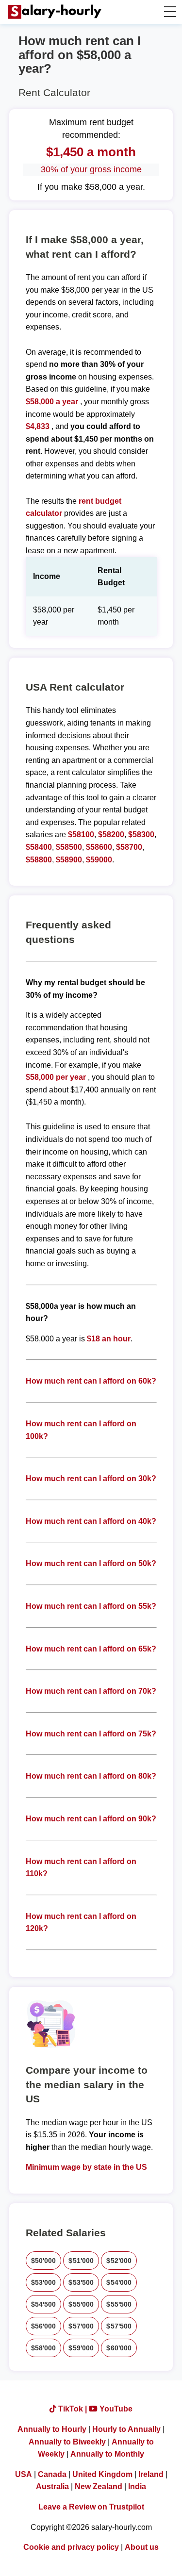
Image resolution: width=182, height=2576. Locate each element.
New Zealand (99, 2486)
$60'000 (119, 2348)
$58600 (99, 847)
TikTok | (73, 2409)
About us (142, 2547)
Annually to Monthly (107, 2454)
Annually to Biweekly (67, 2442)
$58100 (81, 834)
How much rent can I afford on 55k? (91, 1606)
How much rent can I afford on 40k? (91, 1521)
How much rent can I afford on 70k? (91, 1691)
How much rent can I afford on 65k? (91, 1649)
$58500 (69, 847)
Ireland (151, 2474)
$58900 (69, 860)
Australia (52, 2486)
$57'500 (119, 2326)
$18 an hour (109, 1339)
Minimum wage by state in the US (86, 2167)
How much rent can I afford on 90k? (91, 1819)
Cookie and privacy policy (71, 2547)
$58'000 (44, 2348)
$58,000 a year (53, 402)
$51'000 (81, 2261)
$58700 (129, 847)
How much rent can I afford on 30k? (91, 1478)
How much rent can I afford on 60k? (91, 1381)
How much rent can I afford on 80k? (91, 1776)
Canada (52, 2474)
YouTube (115, 2409)
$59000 (99, 860)
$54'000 (119, 2282)
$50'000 (44, 2261)
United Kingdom (102, 2474)
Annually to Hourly (52, 2429)
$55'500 (119, 2304)
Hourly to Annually (126, 2429)
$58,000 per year (56, 1077)
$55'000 (81, 2304)
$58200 (111, 834)
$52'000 (119, 2261)
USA (24, 2474)
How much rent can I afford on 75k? (91, 1734)
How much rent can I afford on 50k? (91, 1563)
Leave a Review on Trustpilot (91, 2507)
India (137, 2486)
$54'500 (44, 2304)
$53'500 (81, 2282)
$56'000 (44, 2326)
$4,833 (38, 426)
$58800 (39, 860)
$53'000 (44, 2282)
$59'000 (81, 2348)
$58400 (39, 847)
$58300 (141, 834)
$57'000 (81, 2326)
